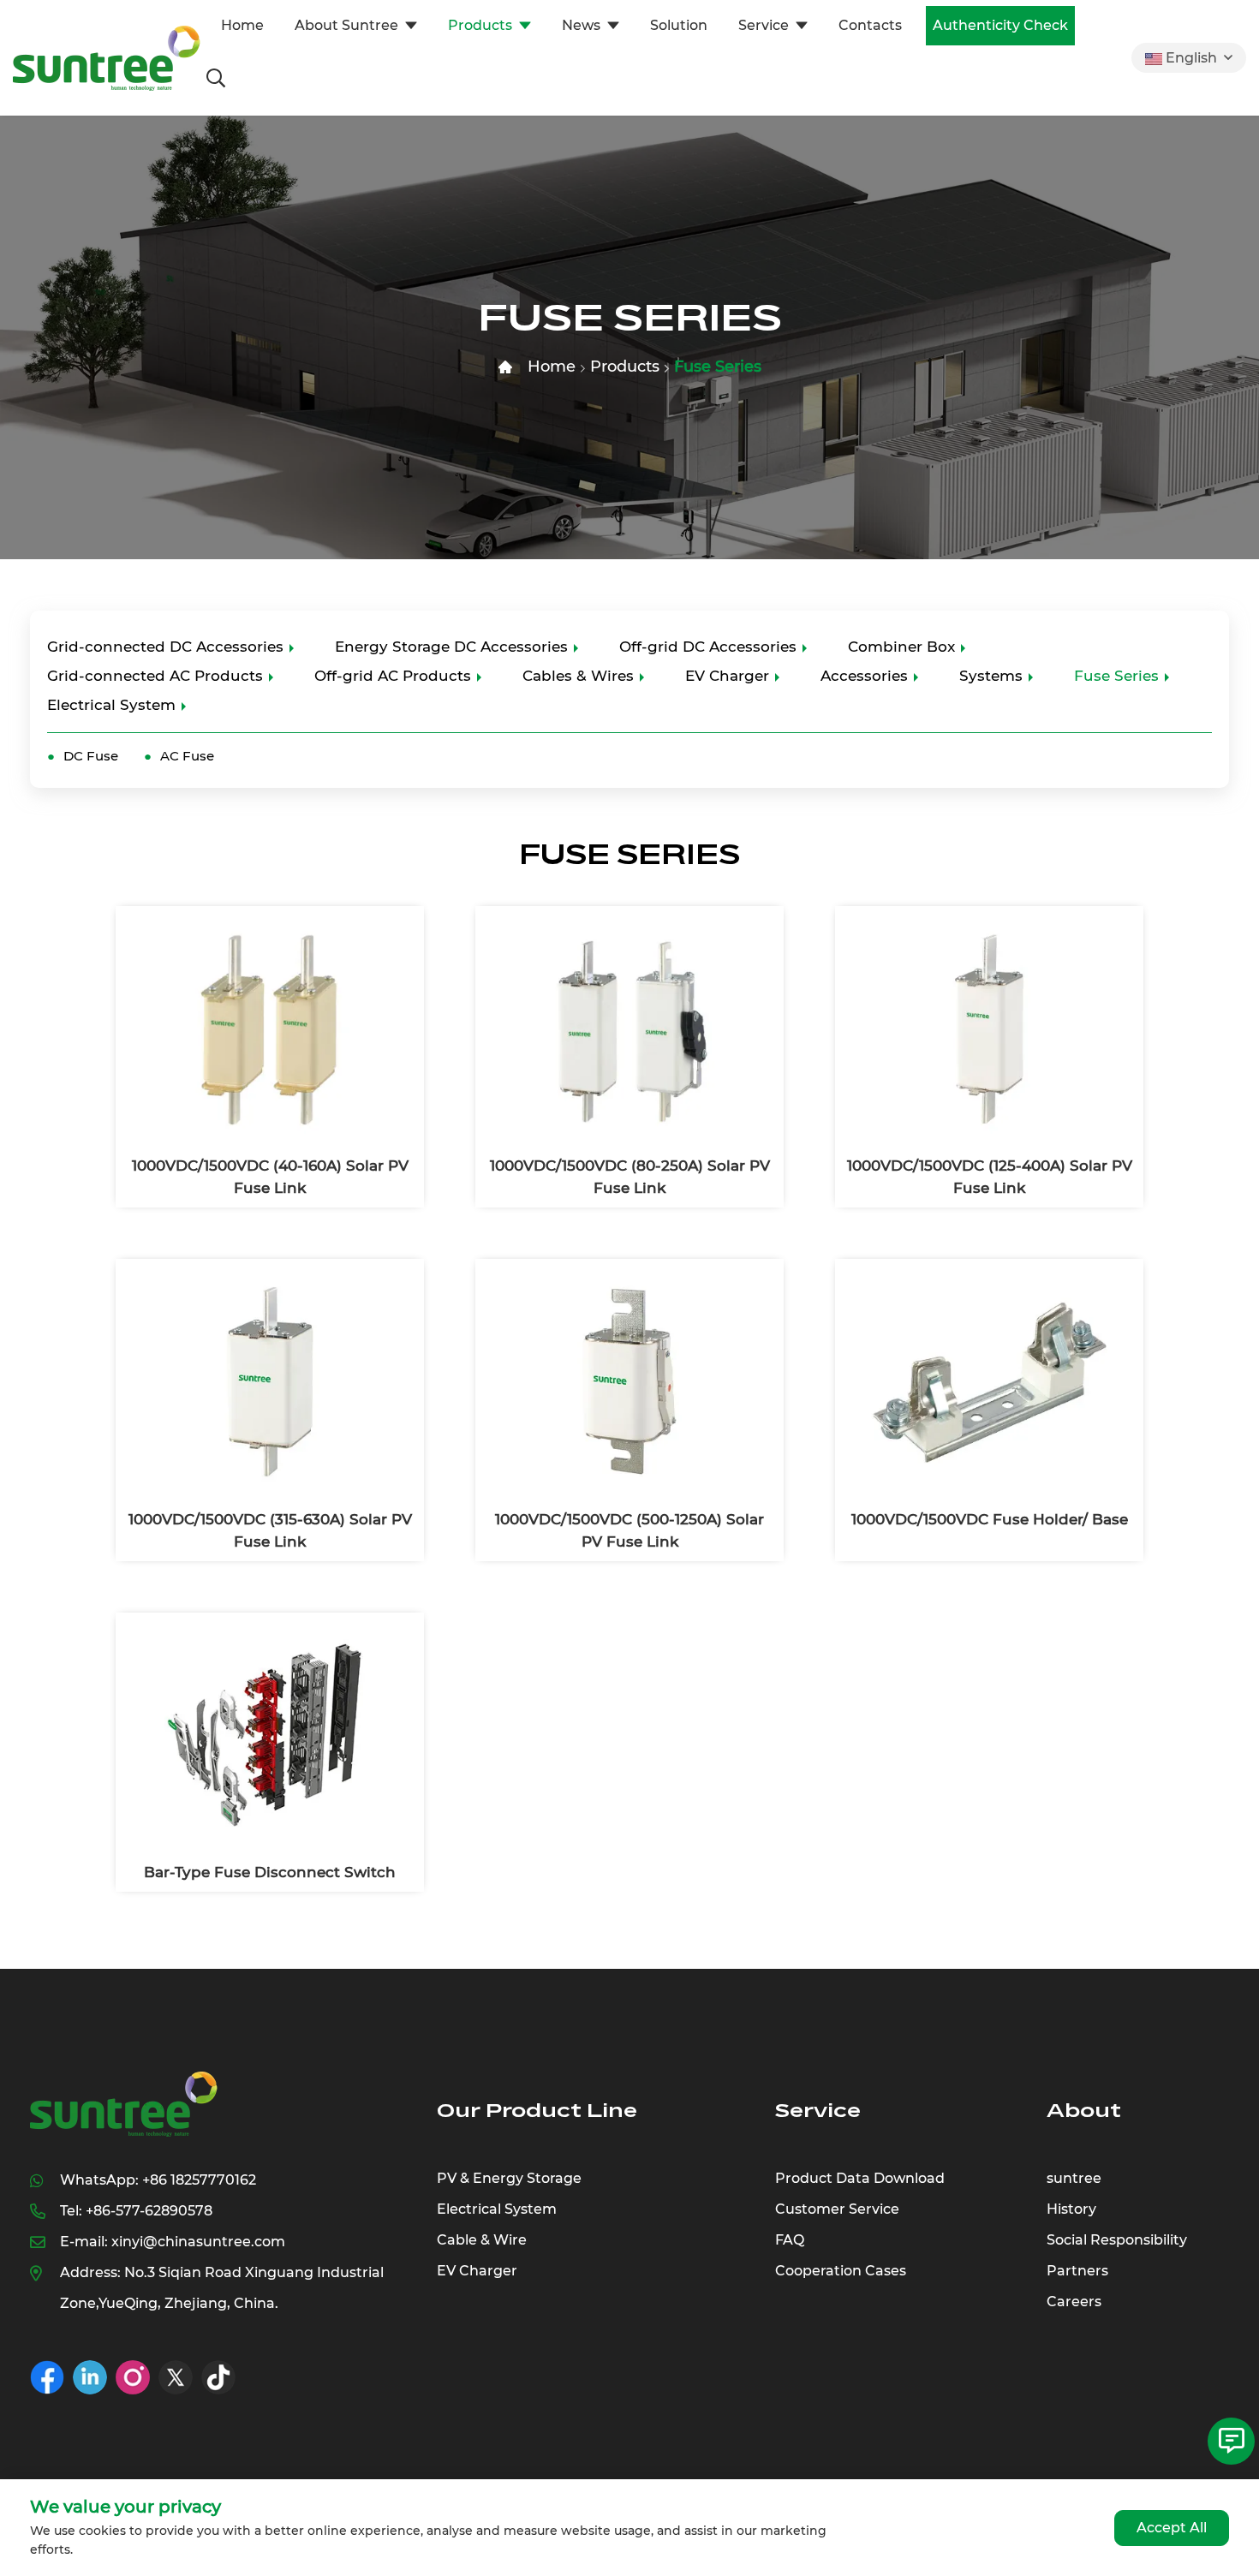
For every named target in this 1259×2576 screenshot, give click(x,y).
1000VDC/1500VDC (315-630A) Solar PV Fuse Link (270, 1530)
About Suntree (346, 25)
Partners (1077, 2271)
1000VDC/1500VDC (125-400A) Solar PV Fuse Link (990, 1177)
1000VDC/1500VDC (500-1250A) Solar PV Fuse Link (629, 1530)
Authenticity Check (1000, 25)
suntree (1074, 2178)
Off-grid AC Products (393, 676)
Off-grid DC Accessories (708, 647)
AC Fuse (187, 756)
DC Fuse (91, 756)
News (581, 25)
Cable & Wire (482, 2240)
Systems (991, 676)
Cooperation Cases (841, 2271)
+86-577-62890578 (149, 2211)
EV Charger (727, 676)
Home (242, 25)
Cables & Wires (578, 676)
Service (764, 25)
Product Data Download (860, 2178)
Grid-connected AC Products (155, 676)
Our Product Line (537, 2111)
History (1071, 2209)
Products (480, 25)
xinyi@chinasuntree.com (198, 2242)
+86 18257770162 (199, 2180)
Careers (1074, 2302)
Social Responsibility (1117, 2240)
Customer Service (837, 2209)
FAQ (790, 2240)
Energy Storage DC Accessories (451, 647)
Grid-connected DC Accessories (165, 647)
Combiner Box (901, 647)
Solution (679, 25)
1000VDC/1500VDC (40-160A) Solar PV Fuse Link (270, 1177)
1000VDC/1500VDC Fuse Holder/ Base (990, 1519)
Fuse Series (718, 367)
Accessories (864, 676)
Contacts (870, 25)
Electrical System (111, 705)
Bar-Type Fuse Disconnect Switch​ (270, 1872)
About (1084, 2111)
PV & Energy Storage (509, 2178)
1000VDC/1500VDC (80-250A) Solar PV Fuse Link (630, 1177)
